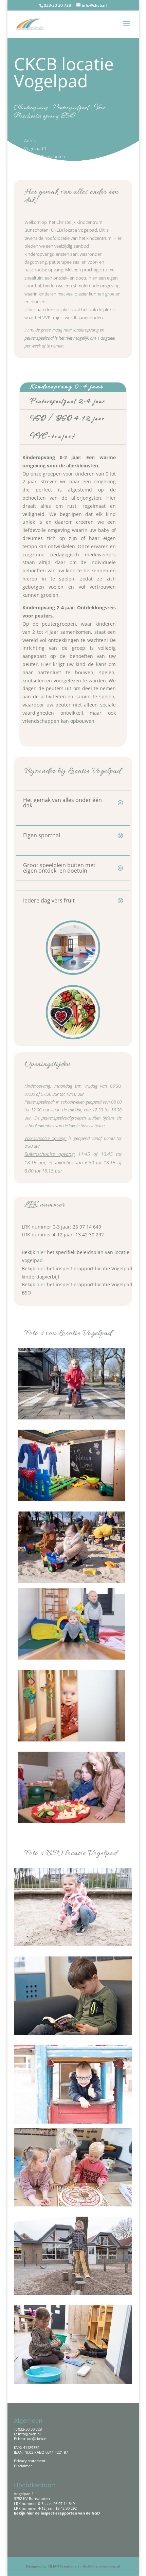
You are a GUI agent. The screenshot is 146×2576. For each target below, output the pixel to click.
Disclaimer (23, 2466)
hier (42, 1252)
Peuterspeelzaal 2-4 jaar (68, 401)
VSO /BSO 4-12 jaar (67, 418)
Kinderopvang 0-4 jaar (67, 387)
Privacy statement (30, 2461)
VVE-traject (53, 436)
